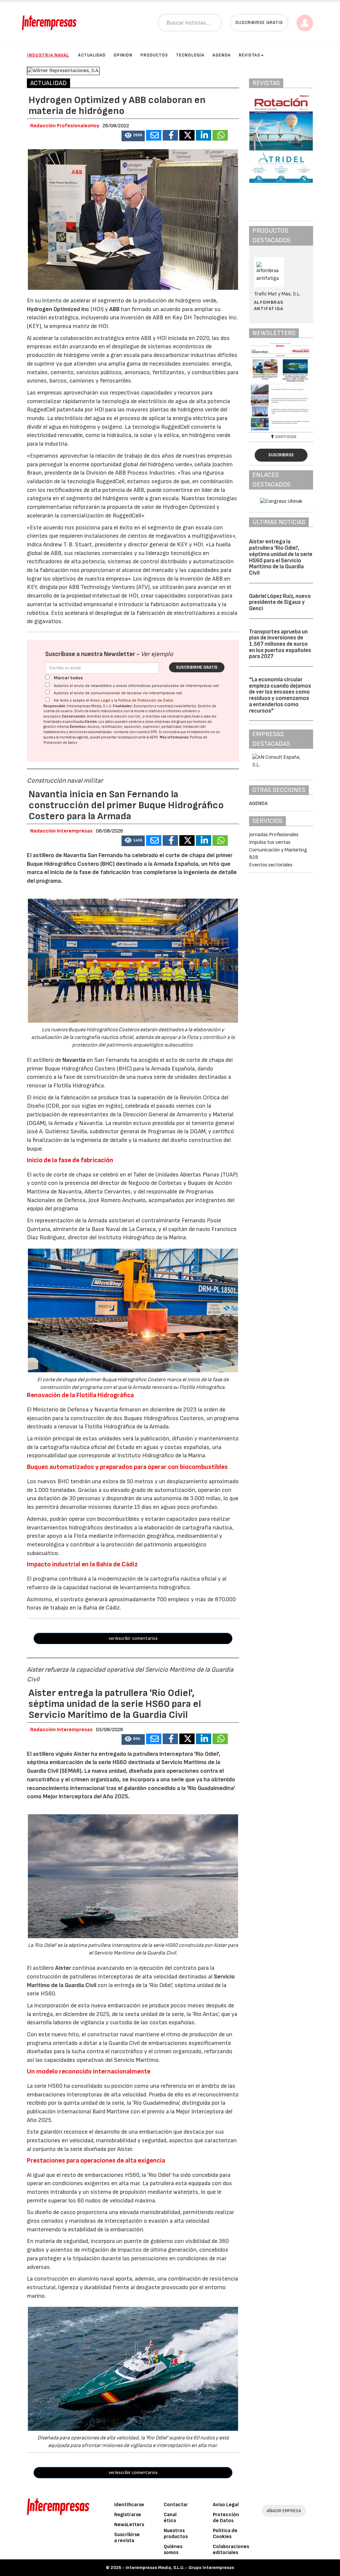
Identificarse (129, 2505)
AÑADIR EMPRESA (284, 2511)
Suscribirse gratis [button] (259, 22)
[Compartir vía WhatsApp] (220, 135)
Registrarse (128, 2515)
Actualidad (92, 55)
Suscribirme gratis (197, 667)
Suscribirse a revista (127, 2538)
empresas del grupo (170, 722)
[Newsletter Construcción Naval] (281, 387)
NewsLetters (129, 2525)
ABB (114, 309)
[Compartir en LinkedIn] (204, 135)
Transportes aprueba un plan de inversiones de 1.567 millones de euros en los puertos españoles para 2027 (280, 644)
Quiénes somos (173, 2550)
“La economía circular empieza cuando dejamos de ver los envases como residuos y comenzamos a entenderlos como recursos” (280, 695)
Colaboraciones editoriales (231, 2550)
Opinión (123, 55)
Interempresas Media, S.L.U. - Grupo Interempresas (180, 2568)
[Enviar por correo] (154, 135)
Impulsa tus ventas (270, 842)
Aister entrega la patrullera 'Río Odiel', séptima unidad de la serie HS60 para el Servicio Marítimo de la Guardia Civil (281, 557)
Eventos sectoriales (271, 865)
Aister (63, 1968)
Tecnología (190, 55)
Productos (154, 55)
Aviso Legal (100, 700)
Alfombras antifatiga (269, 305)
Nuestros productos (176, 2534)
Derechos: (78, 727)
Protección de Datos (226, 2518)
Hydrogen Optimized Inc (58, 309)
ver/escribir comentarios (133, 1638)
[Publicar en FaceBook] (170, 135)
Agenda (222, 55)
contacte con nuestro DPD (135, 732)
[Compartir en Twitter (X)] (187, 135)
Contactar (176, 2505)
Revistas (250, 55)
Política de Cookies (225, 2534)
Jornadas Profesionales (274, 835)
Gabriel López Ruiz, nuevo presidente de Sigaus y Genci (280, 602)
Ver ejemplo (157, 654)
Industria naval (48, 55)
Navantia (74, 1060)
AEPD (154, 737)
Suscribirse (281, 455)
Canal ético (170, 2518)
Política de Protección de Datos (146, 700)
